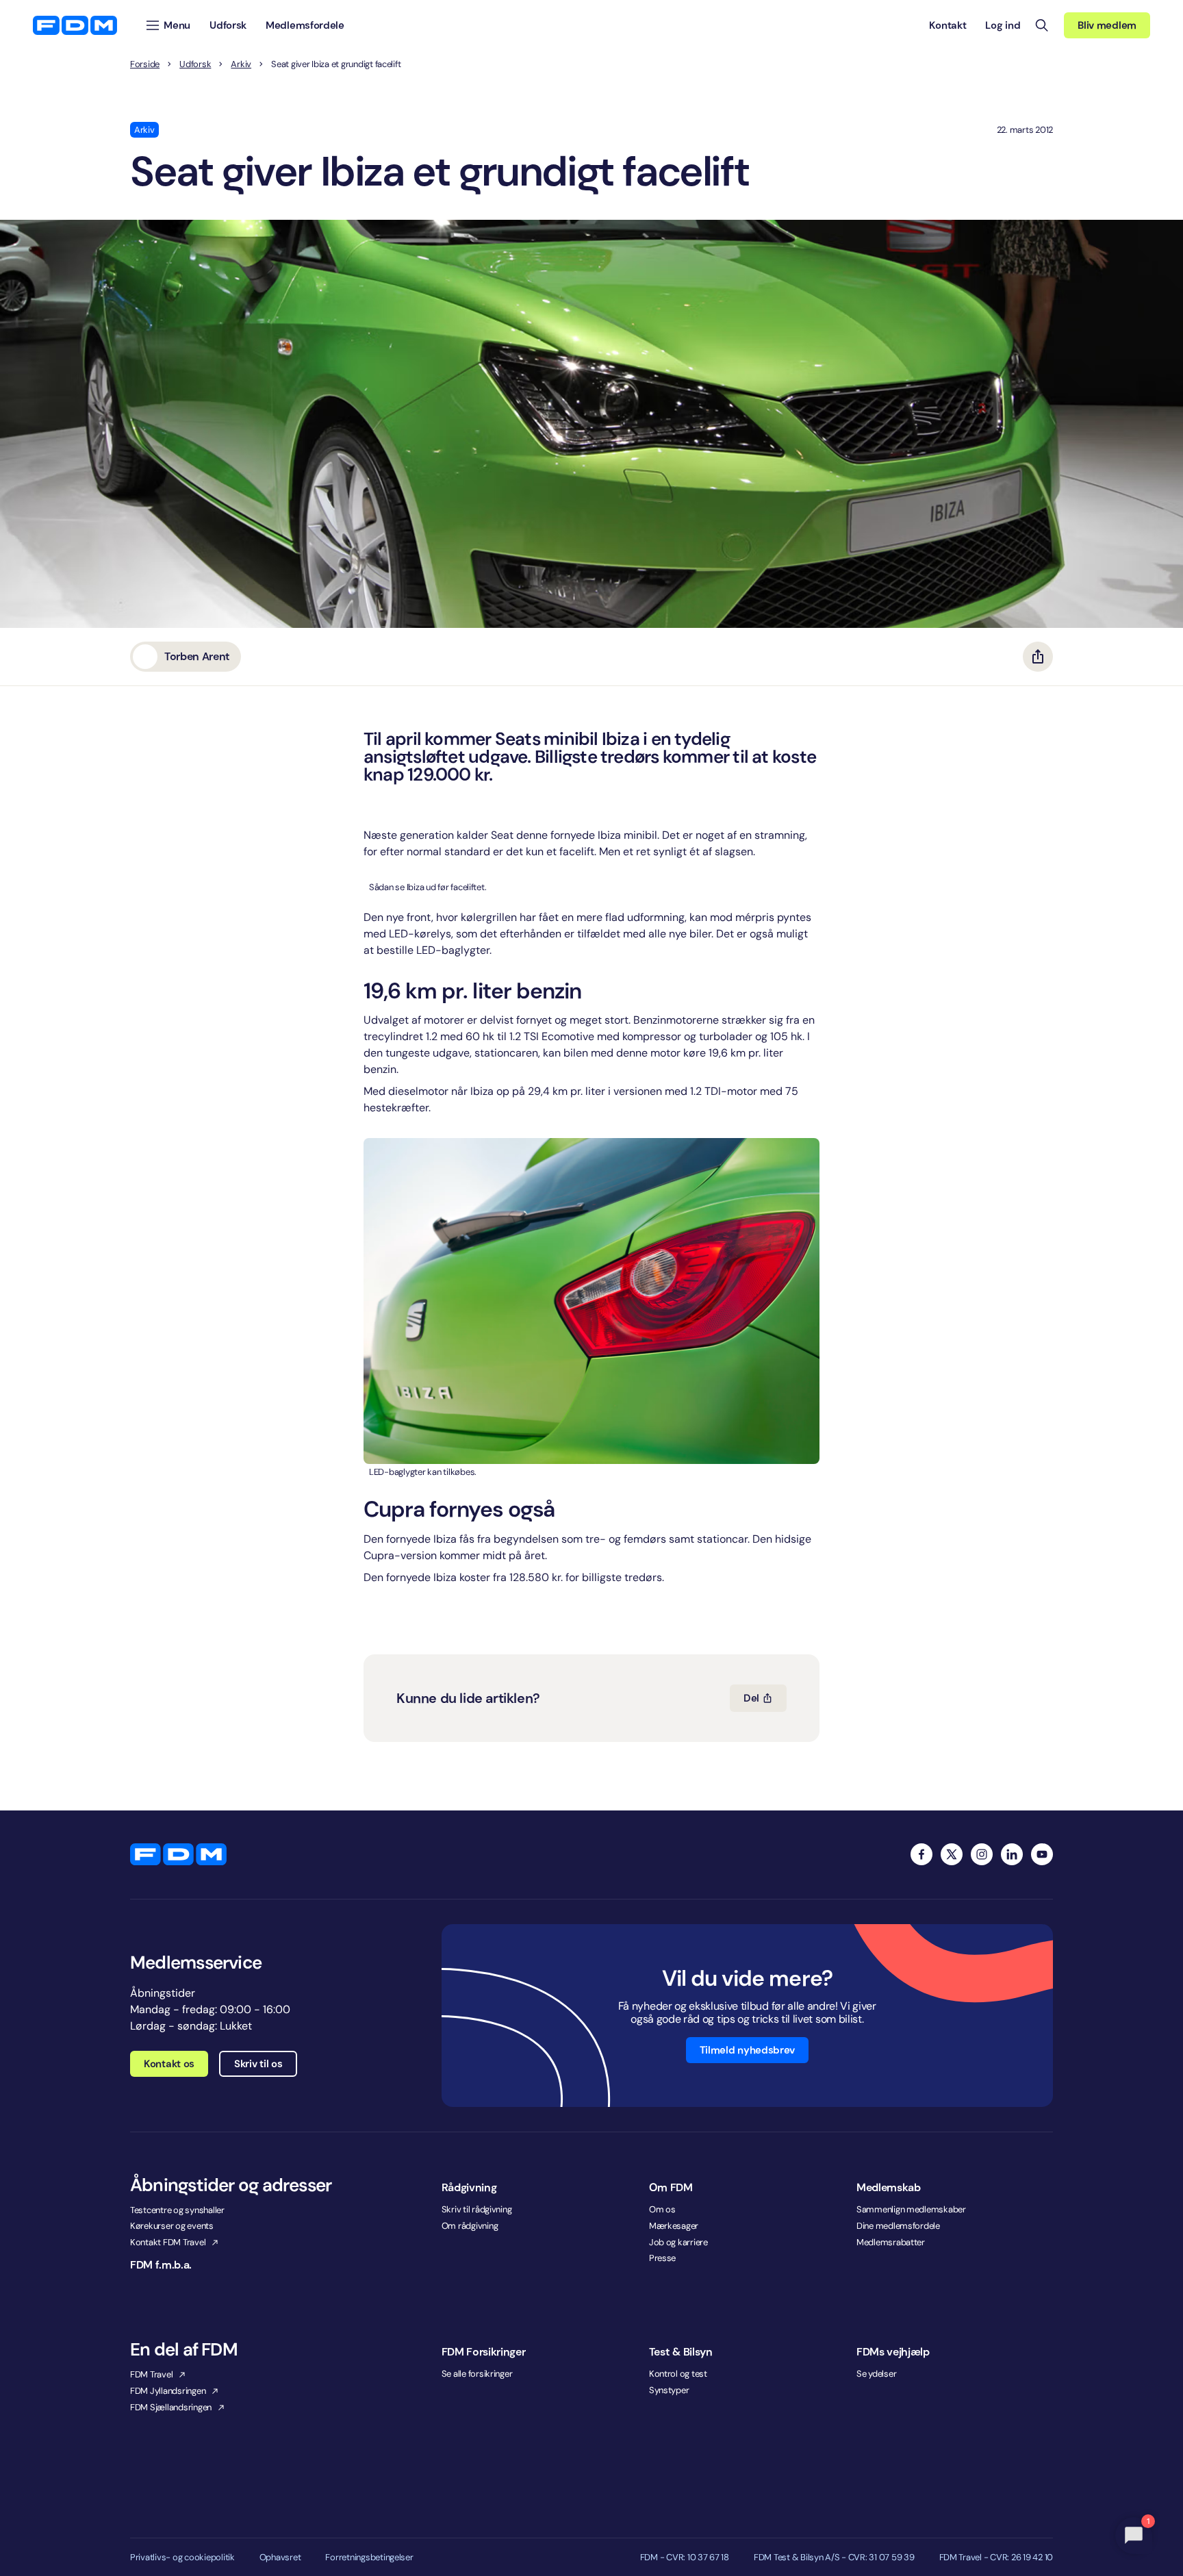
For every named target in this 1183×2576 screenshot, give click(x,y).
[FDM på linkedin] (1012, 1854)
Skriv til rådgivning (477, 2209)
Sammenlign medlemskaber (911, 2209)
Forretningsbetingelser (369, 2558)
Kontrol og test (678, 2374)
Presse (662, 2258)
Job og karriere (678, 2242)
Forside (145, 64)
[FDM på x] (952, 1854)
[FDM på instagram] (982, 1854)
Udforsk (195, 64)
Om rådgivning (470, 2226)
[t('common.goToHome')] (178, 1854)
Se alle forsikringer (477, 2374)
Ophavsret (280, 2558)
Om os (662, 2209)
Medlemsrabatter (891, 2242)
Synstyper (669, 2390)
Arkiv (241, 64)
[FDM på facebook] (921, 1854)
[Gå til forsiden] (75, 25)
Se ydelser (876, 2374)
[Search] (1042, 25)
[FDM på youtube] (1042, 1854)
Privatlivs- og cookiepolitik (182, 2558)
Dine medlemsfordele (898, 2226)
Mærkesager (674, 2226)
